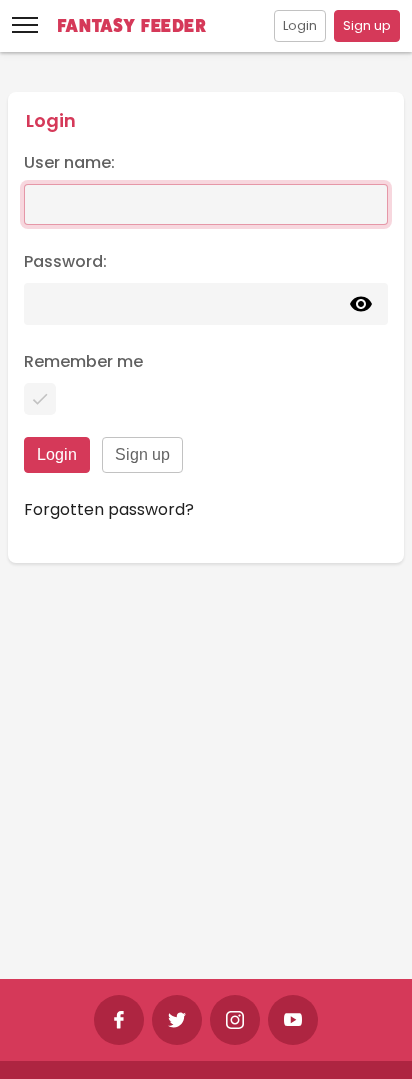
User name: (69, 162)
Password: (65, 261)
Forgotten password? (109, 509)
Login (300, 25)
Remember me (83, 361)
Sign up (367, 25)
